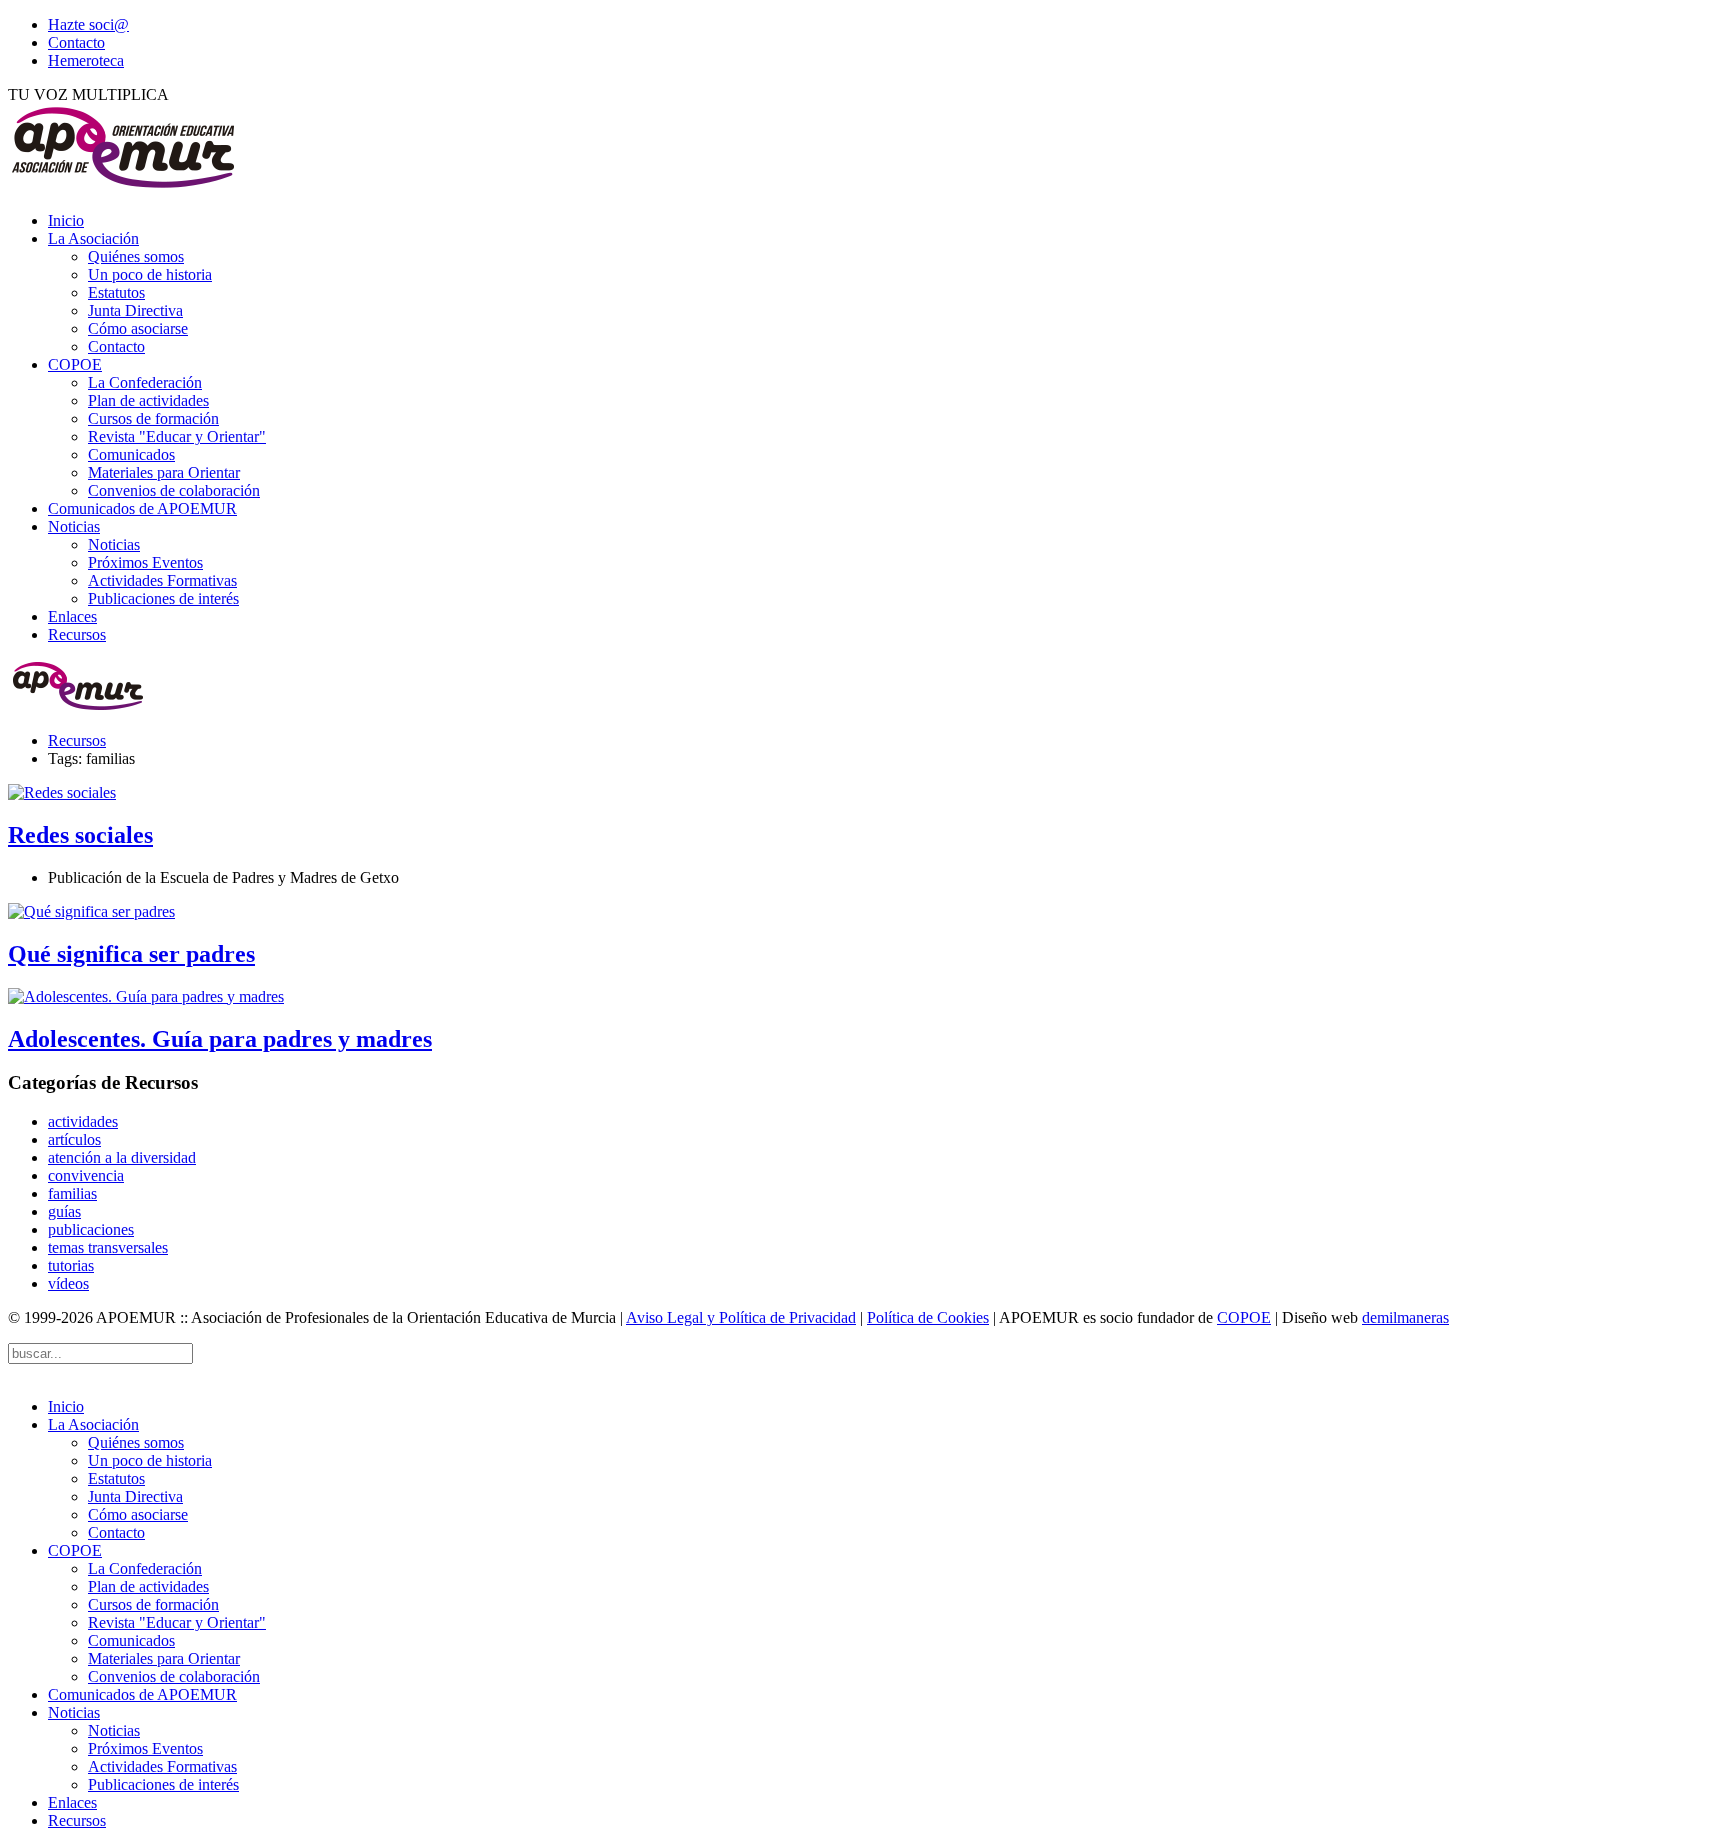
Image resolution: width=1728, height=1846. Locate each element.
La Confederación (145, 382)
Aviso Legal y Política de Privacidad (741, 1317)
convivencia (86, 1175)
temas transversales (108, 1247)
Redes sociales (80, 835)
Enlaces (72, 616)
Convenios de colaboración (174, 490)
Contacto (76, 42)
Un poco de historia (150, 274)
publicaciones (91, 1229)
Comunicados (131, 454)
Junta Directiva (135, 310)
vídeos (68, 1283)
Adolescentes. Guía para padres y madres (220, 1039)
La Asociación (93, 238)
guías (64, 1211)
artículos (74, 1139)
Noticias (74, 526)
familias (72, 1193)
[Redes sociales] (62, 792)
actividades (83, 1121)
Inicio (66, 220)
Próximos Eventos (145, 562)
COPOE (75, 364)
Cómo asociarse (138, 328)
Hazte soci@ (88, 24)
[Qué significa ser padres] (91, 911)
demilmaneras (1405, 1317)
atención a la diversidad (122, 1157)
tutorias (71, 1265)
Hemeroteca (86, 60)
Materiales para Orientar (164, 472)
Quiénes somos (136, 256)
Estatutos (116, 292)
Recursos (77, 634)
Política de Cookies (928, 1317)
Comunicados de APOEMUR (142, 508)
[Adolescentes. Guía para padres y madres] (146, 996)
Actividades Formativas (162, 580)
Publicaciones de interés (163, 598)
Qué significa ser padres (131, 954)
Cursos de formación (153, 418)
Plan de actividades (148, 400)
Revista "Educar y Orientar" (177, 436)
